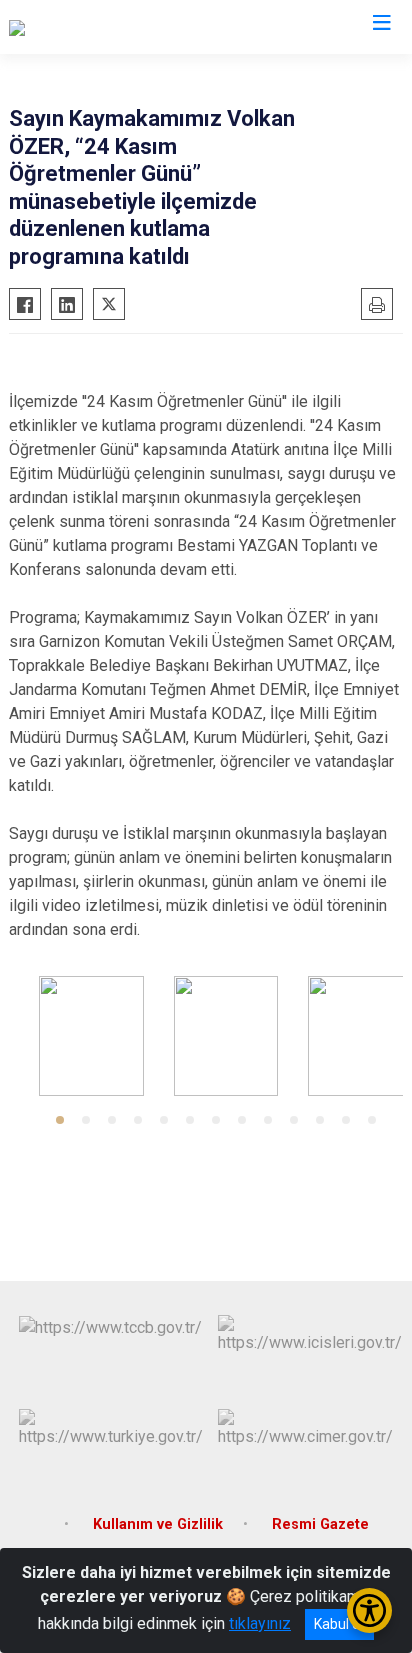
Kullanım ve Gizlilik (158, 1524)
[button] (60, 1120)
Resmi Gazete (320, 1524)
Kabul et (339, 1624)
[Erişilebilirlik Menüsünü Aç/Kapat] (369, 1610)
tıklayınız (260, 1623)
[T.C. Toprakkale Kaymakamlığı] (111, 27)
